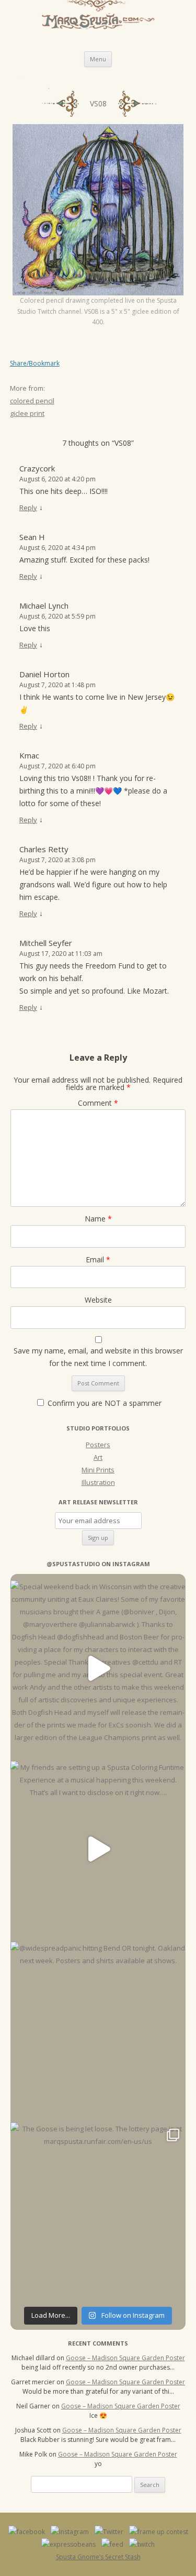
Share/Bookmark (35, 364)
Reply (28, 508)
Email (98, 1259)
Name (98, 1219)
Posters (98, 1445)
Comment (98, 1103)
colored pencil (32, 401)
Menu (98, 59)
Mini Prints (98, 1470)
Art (98, 1457)
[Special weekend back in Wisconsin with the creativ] (98, 1668)
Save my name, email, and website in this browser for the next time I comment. (98, 1357)
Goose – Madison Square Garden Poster (125, 2358)
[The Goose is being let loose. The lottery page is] (98, 2210)
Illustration (98, 1482)
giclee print (27, 413)
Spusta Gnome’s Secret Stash (98, 2557)
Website (98, 1300)
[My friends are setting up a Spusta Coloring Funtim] (98, 1849)
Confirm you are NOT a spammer (103, 1403)
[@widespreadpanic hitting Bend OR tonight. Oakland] (98, 2029)
